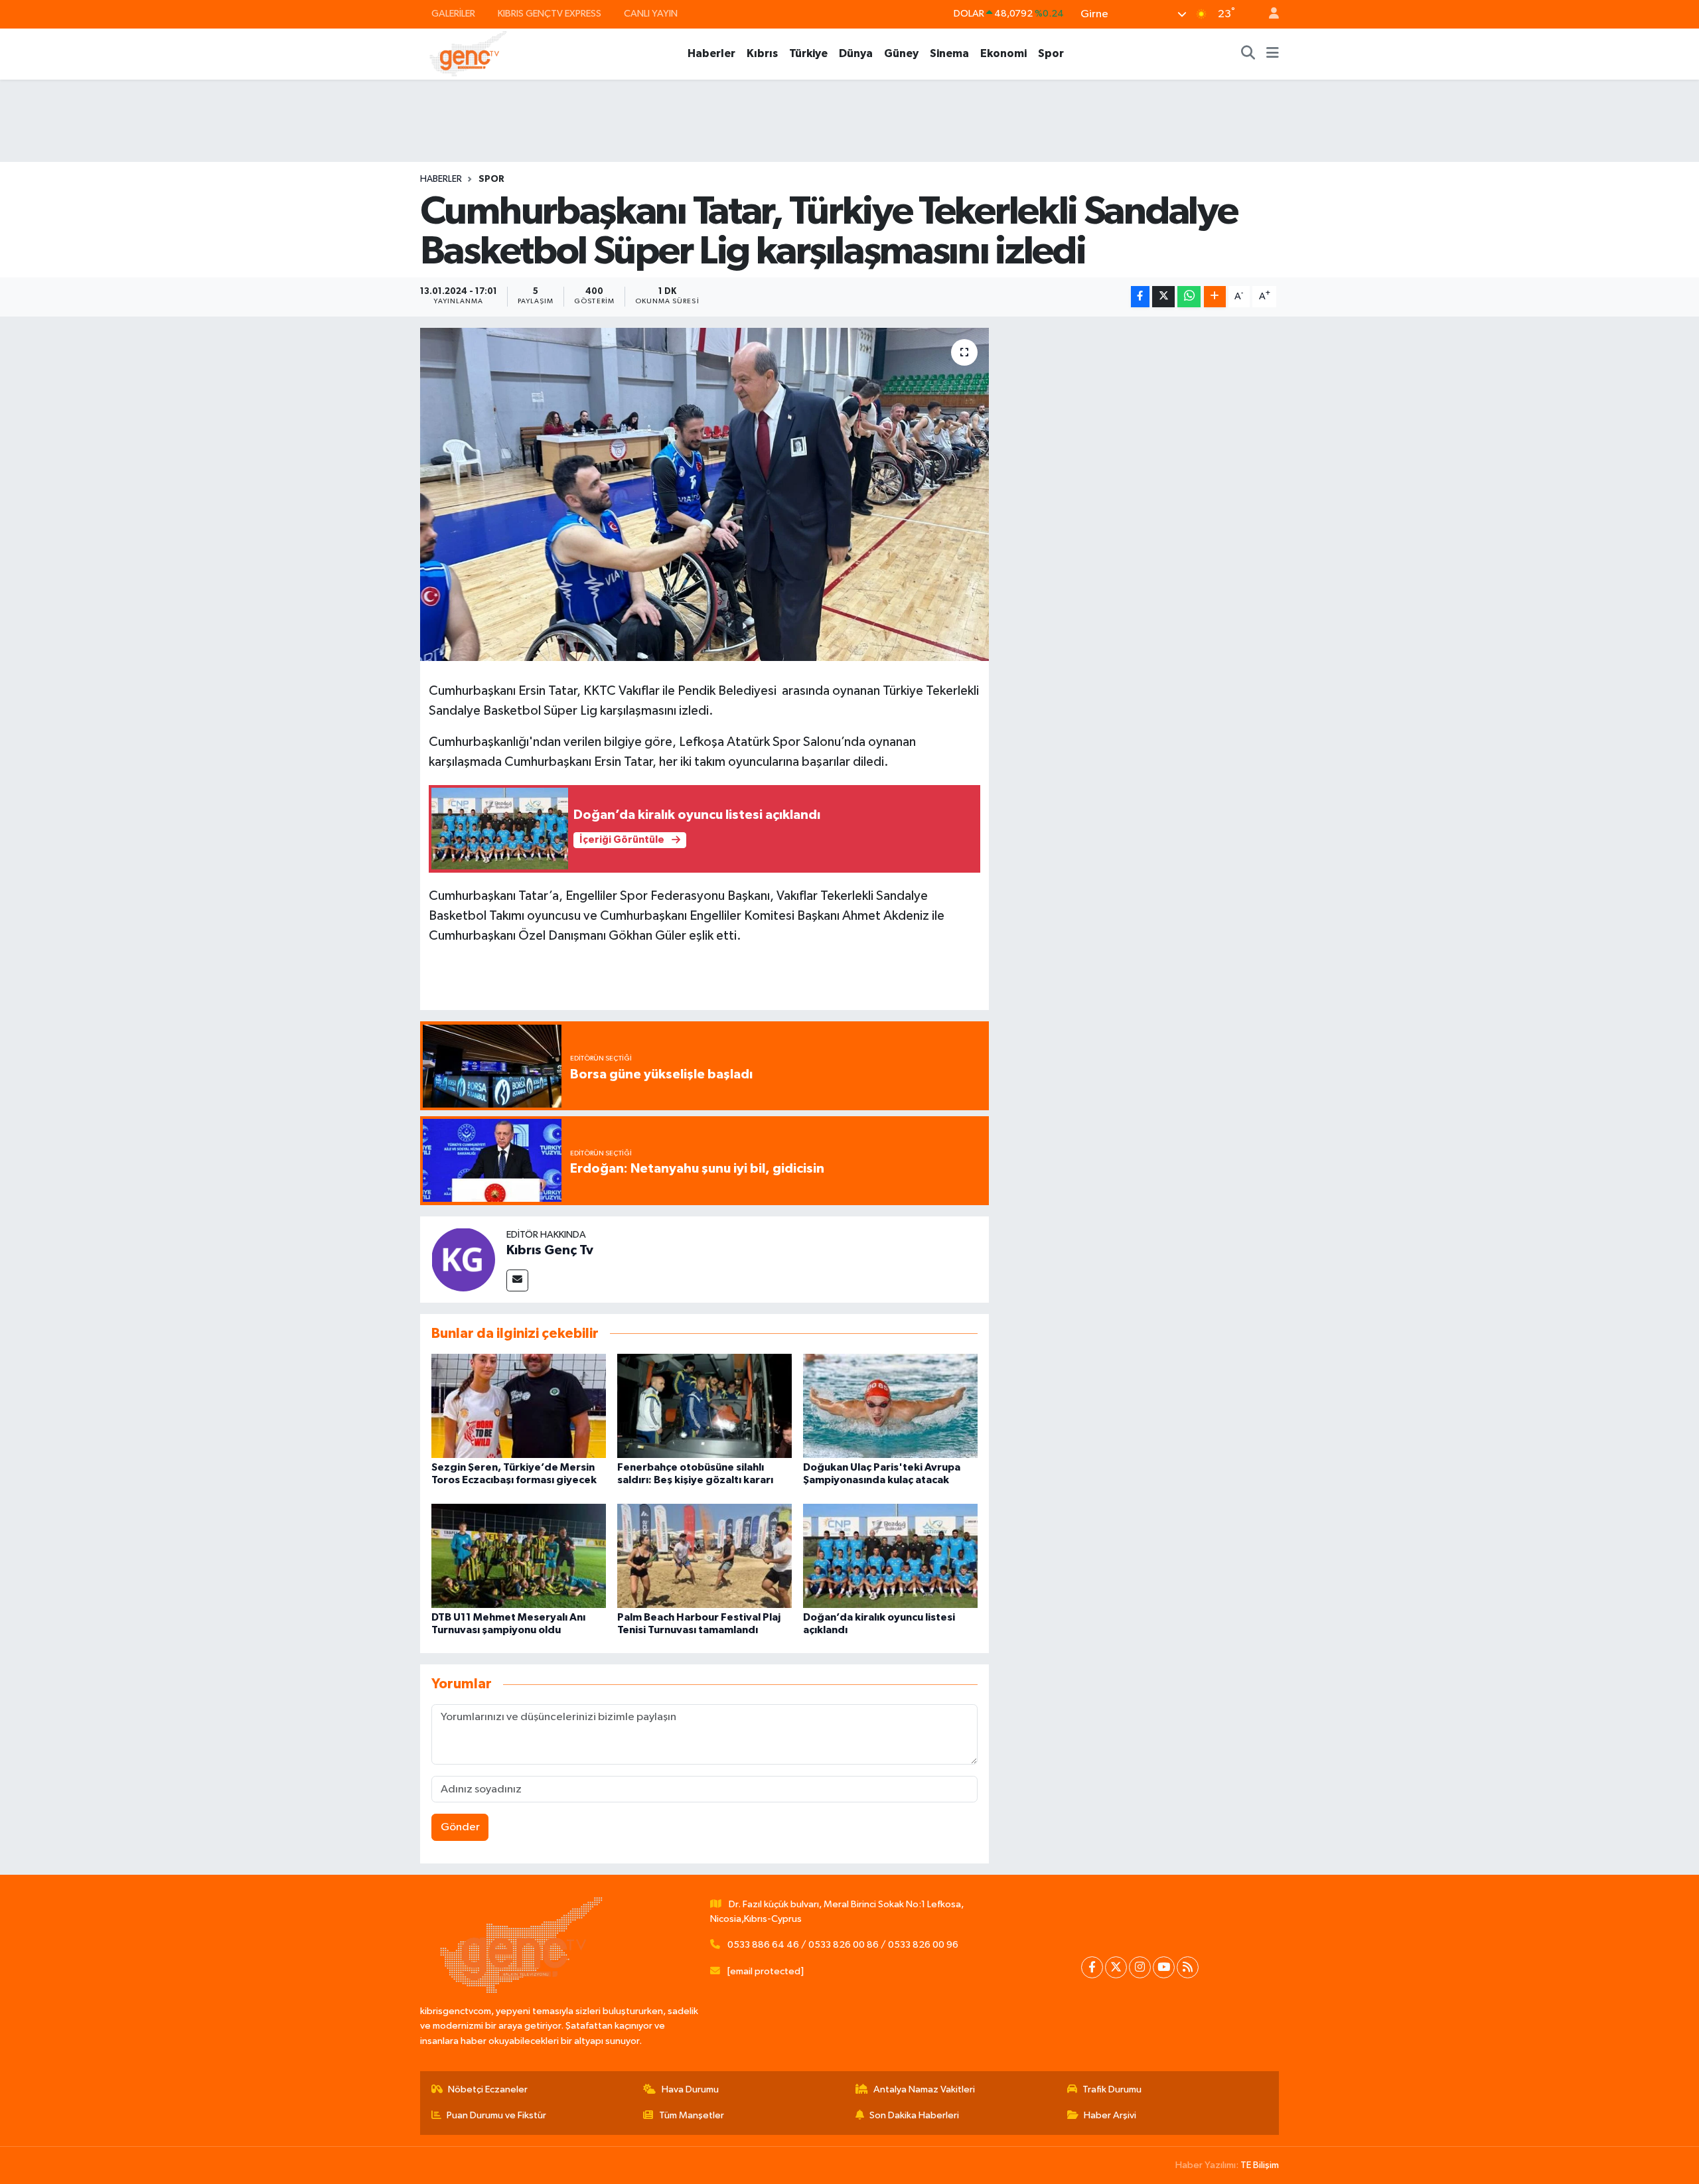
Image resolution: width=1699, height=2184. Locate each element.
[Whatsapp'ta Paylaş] (1189, 297)
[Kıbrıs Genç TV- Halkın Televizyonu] (468, 53)
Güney (901, 53)
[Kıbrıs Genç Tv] (463, 1259)
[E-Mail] (517, 1280)
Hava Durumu (690, 2089)
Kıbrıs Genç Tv (550, 1250)
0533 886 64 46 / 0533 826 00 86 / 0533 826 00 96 (843, 1945)
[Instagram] (1140, 1967)
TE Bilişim (1260, 2165)
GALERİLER (453, 14)
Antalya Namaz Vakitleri (924, 2089)
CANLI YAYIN (651, 14)
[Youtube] (1164, 1967)
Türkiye (808, 53)
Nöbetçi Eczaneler (488, 2089)
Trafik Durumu (1112, 2089)
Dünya (856, 53)
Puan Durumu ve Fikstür (496, 2115)
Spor (1051, 53)
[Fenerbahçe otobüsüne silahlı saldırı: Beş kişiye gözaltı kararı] (704, 1406)
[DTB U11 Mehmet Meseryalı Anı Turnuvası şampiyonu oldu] (519, 1555)
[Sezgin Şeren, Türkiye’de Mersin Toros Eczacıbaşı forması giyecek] (519, 1406)
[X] (1116, 1967)
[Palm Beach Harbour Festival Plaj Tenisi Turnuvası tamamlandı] (704, 1555)
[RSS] (1188, 1967)
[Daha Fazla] (1215, 297)
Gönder (460, 1827)
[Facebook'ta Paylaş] (1140, 297)
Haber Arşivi (1110, 2115)
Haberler (711, 53)
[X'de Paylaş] (1163, 297)
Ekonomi (1003, 53)
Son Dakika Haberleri (914, 2115)
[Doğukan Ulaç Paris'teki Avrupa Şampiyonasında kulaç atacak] (890, 1406)
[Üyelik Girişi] (1268, 14)
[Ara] (1248, 54)
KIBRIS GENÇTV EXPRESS (550, 14)
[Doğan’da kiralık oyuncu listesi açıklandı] (890, 1555)
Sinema (949, 53)
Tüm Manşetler (692, 2115)
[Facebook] (1092, 1967)
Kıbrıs (762, 53)
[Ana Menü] (1273, 54)
